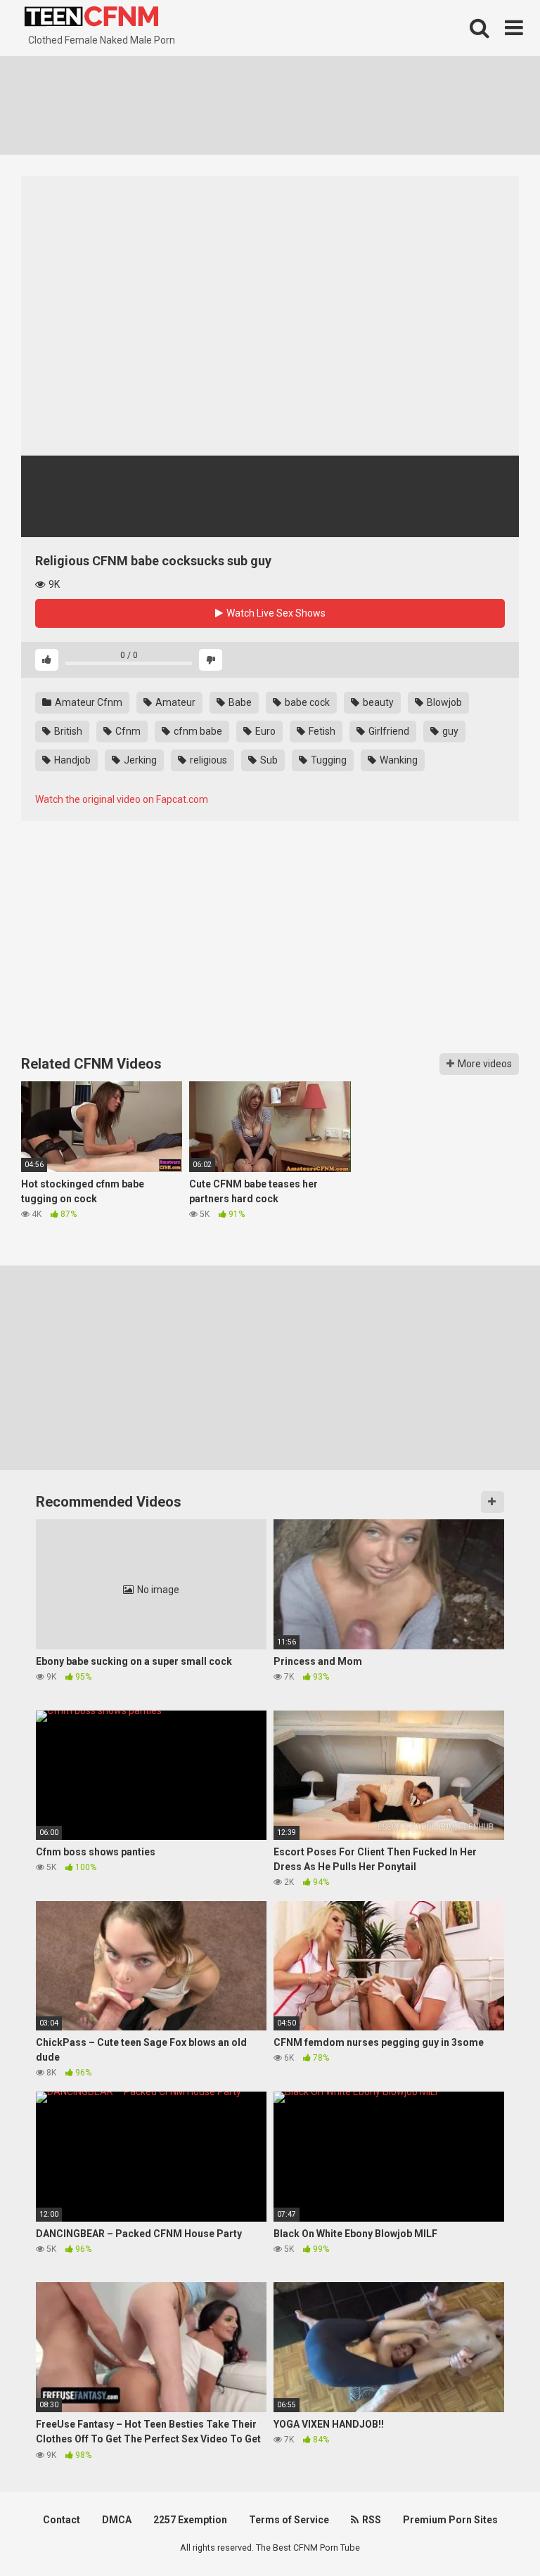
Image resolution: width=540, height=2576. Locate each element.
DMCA (117, 2520)
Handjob (71, 760)
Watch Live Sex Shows (275, 613)
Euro (264, 731)
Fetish (321, 731)
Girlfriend (388, 731)
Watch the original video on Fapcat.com (122, 799)
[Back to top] (493, 2533)
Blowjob (443, 702)
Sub (268, 760)
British (67, 731)
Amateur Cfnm (88, 702)
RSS (371, 2520)
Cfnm (127, 731)
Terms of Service (289, 2520)
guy (449, 731)
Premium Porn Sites (450, 2520)
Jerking (139, 760)
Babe (239, 702)
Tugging (328, 760)
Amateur (174, 702)
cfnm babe (197, 731)
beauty (377, 702)
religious (207, 760)
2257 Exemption (190, 2520)
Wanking (398, 760)
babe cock (306, 702)
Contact (62, 2520)
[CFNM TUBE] (91, 18)
